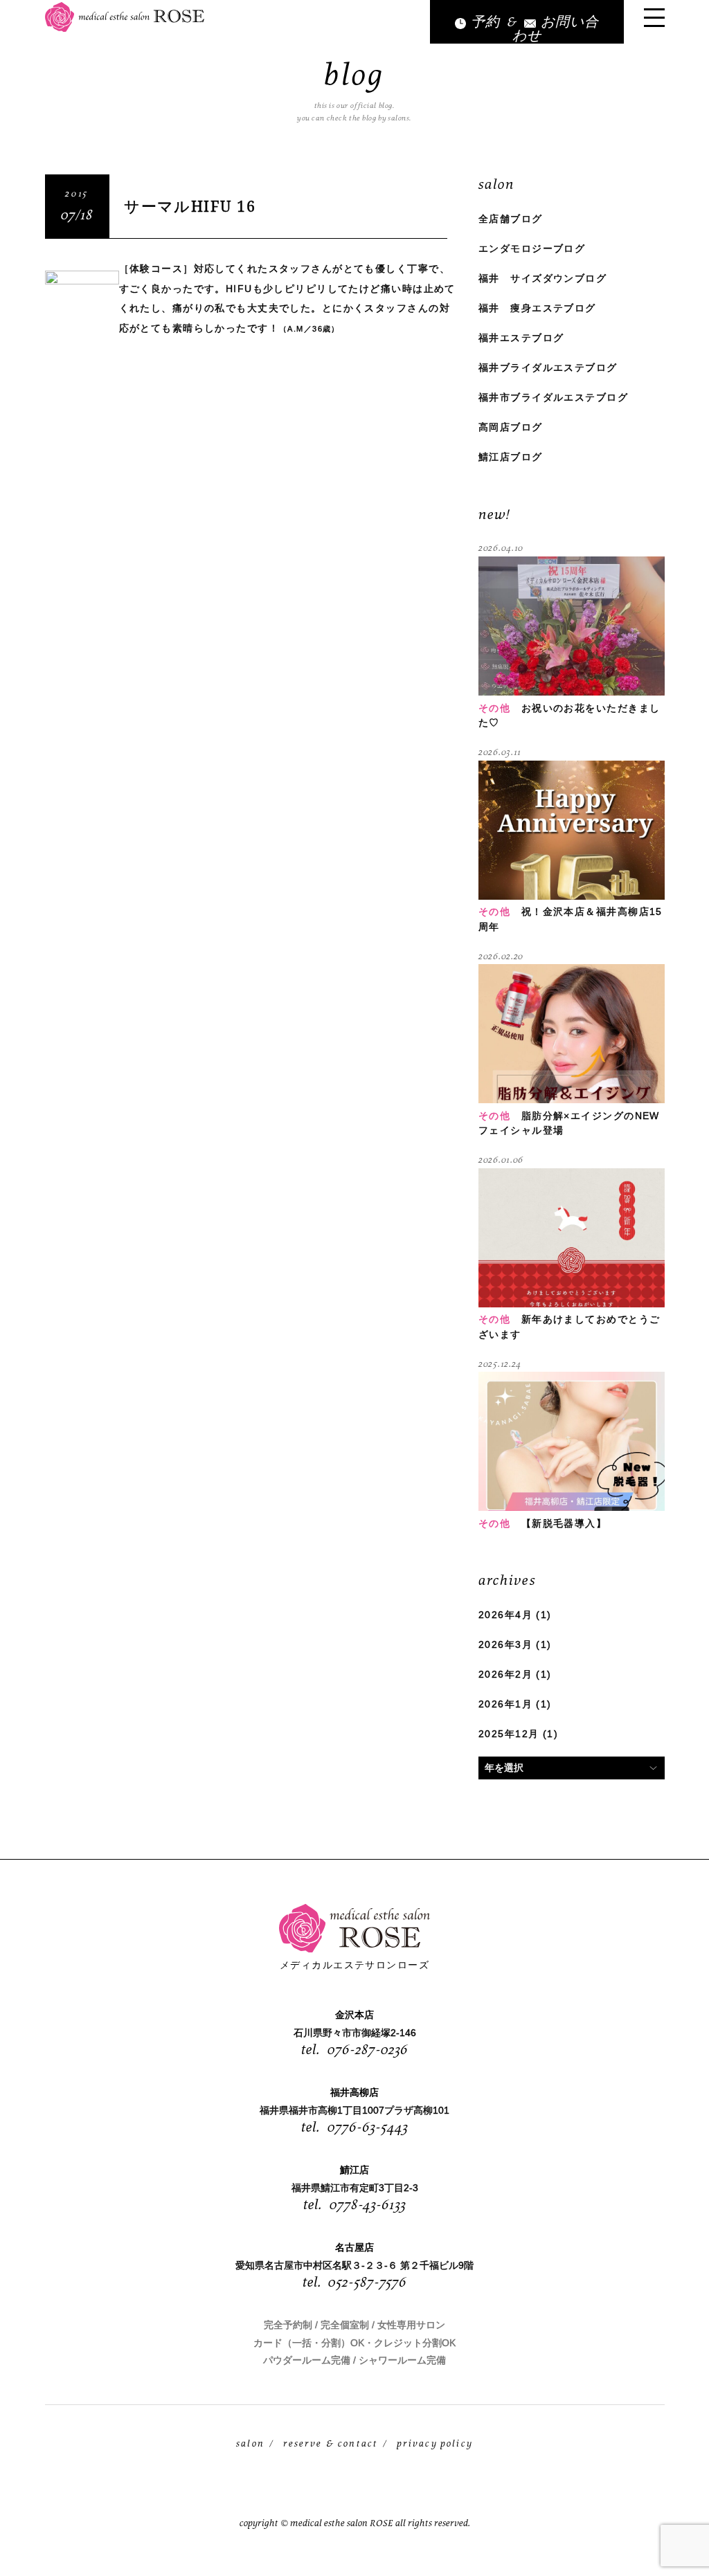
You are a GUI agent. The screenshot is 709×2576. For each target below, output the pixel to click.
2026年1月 (505, 1704)
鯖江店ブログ (511, 457)
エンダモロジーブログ (532, 248)
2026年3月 (505, 1644)
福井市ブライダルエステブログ (553, 397)
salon (250, 2444)
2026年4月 (505, 1615)
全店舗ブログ (511, 219)
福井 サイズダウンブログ (542, 278)
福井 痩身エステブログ (537, 308)
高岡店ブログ (511, 427)
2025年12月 (509, 1734)
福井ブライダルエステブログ (548, 368)
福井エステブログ (521, 338)
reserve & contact (331, 2444)
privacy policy (435, 2444)
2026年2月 (505, 1674)
